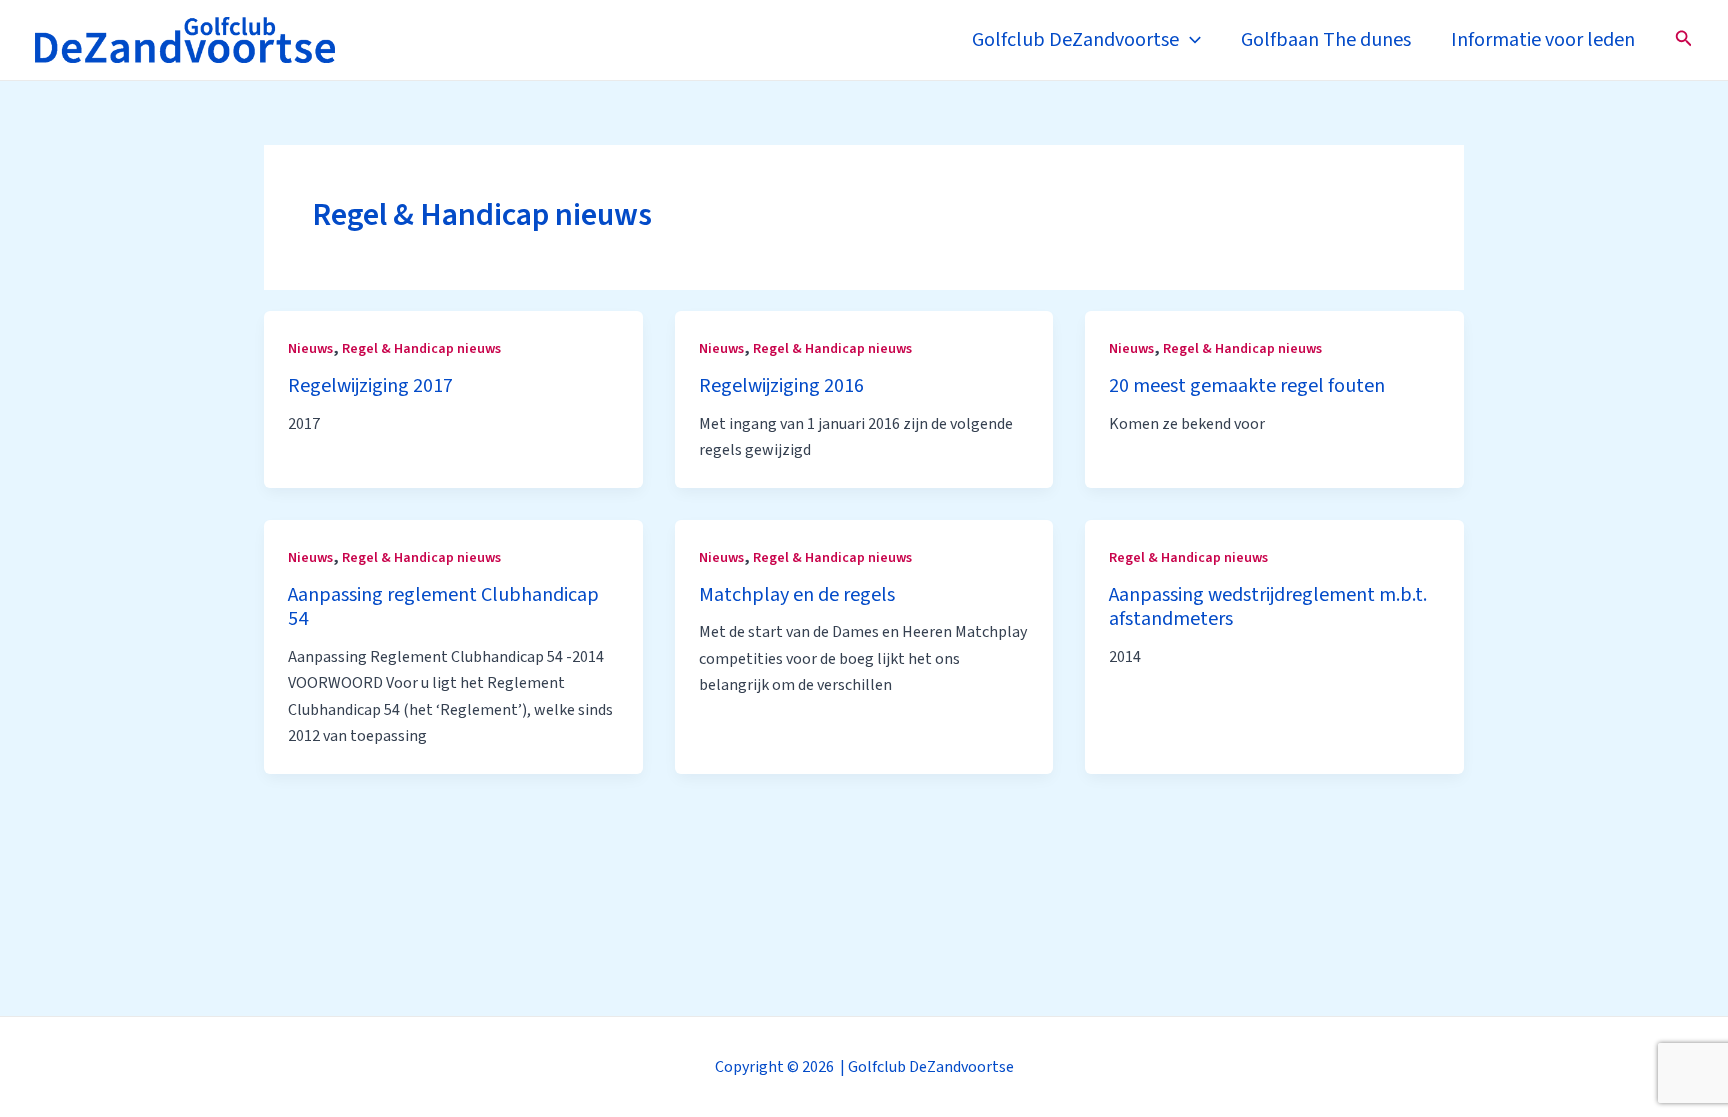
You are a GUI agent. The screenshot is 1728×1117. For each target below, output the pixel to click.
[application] (1190, 40)
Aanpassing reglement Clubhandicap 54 (443, 607)
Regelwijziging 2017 (370, 386)
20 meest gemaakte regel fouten (1247, 386)
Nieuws (310, 349)
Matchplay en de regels (797, 595)
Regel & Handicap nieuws (421, 349)
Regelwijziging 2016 (781, 386)
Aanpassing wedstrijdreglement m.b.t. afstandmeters (1268, 607)
